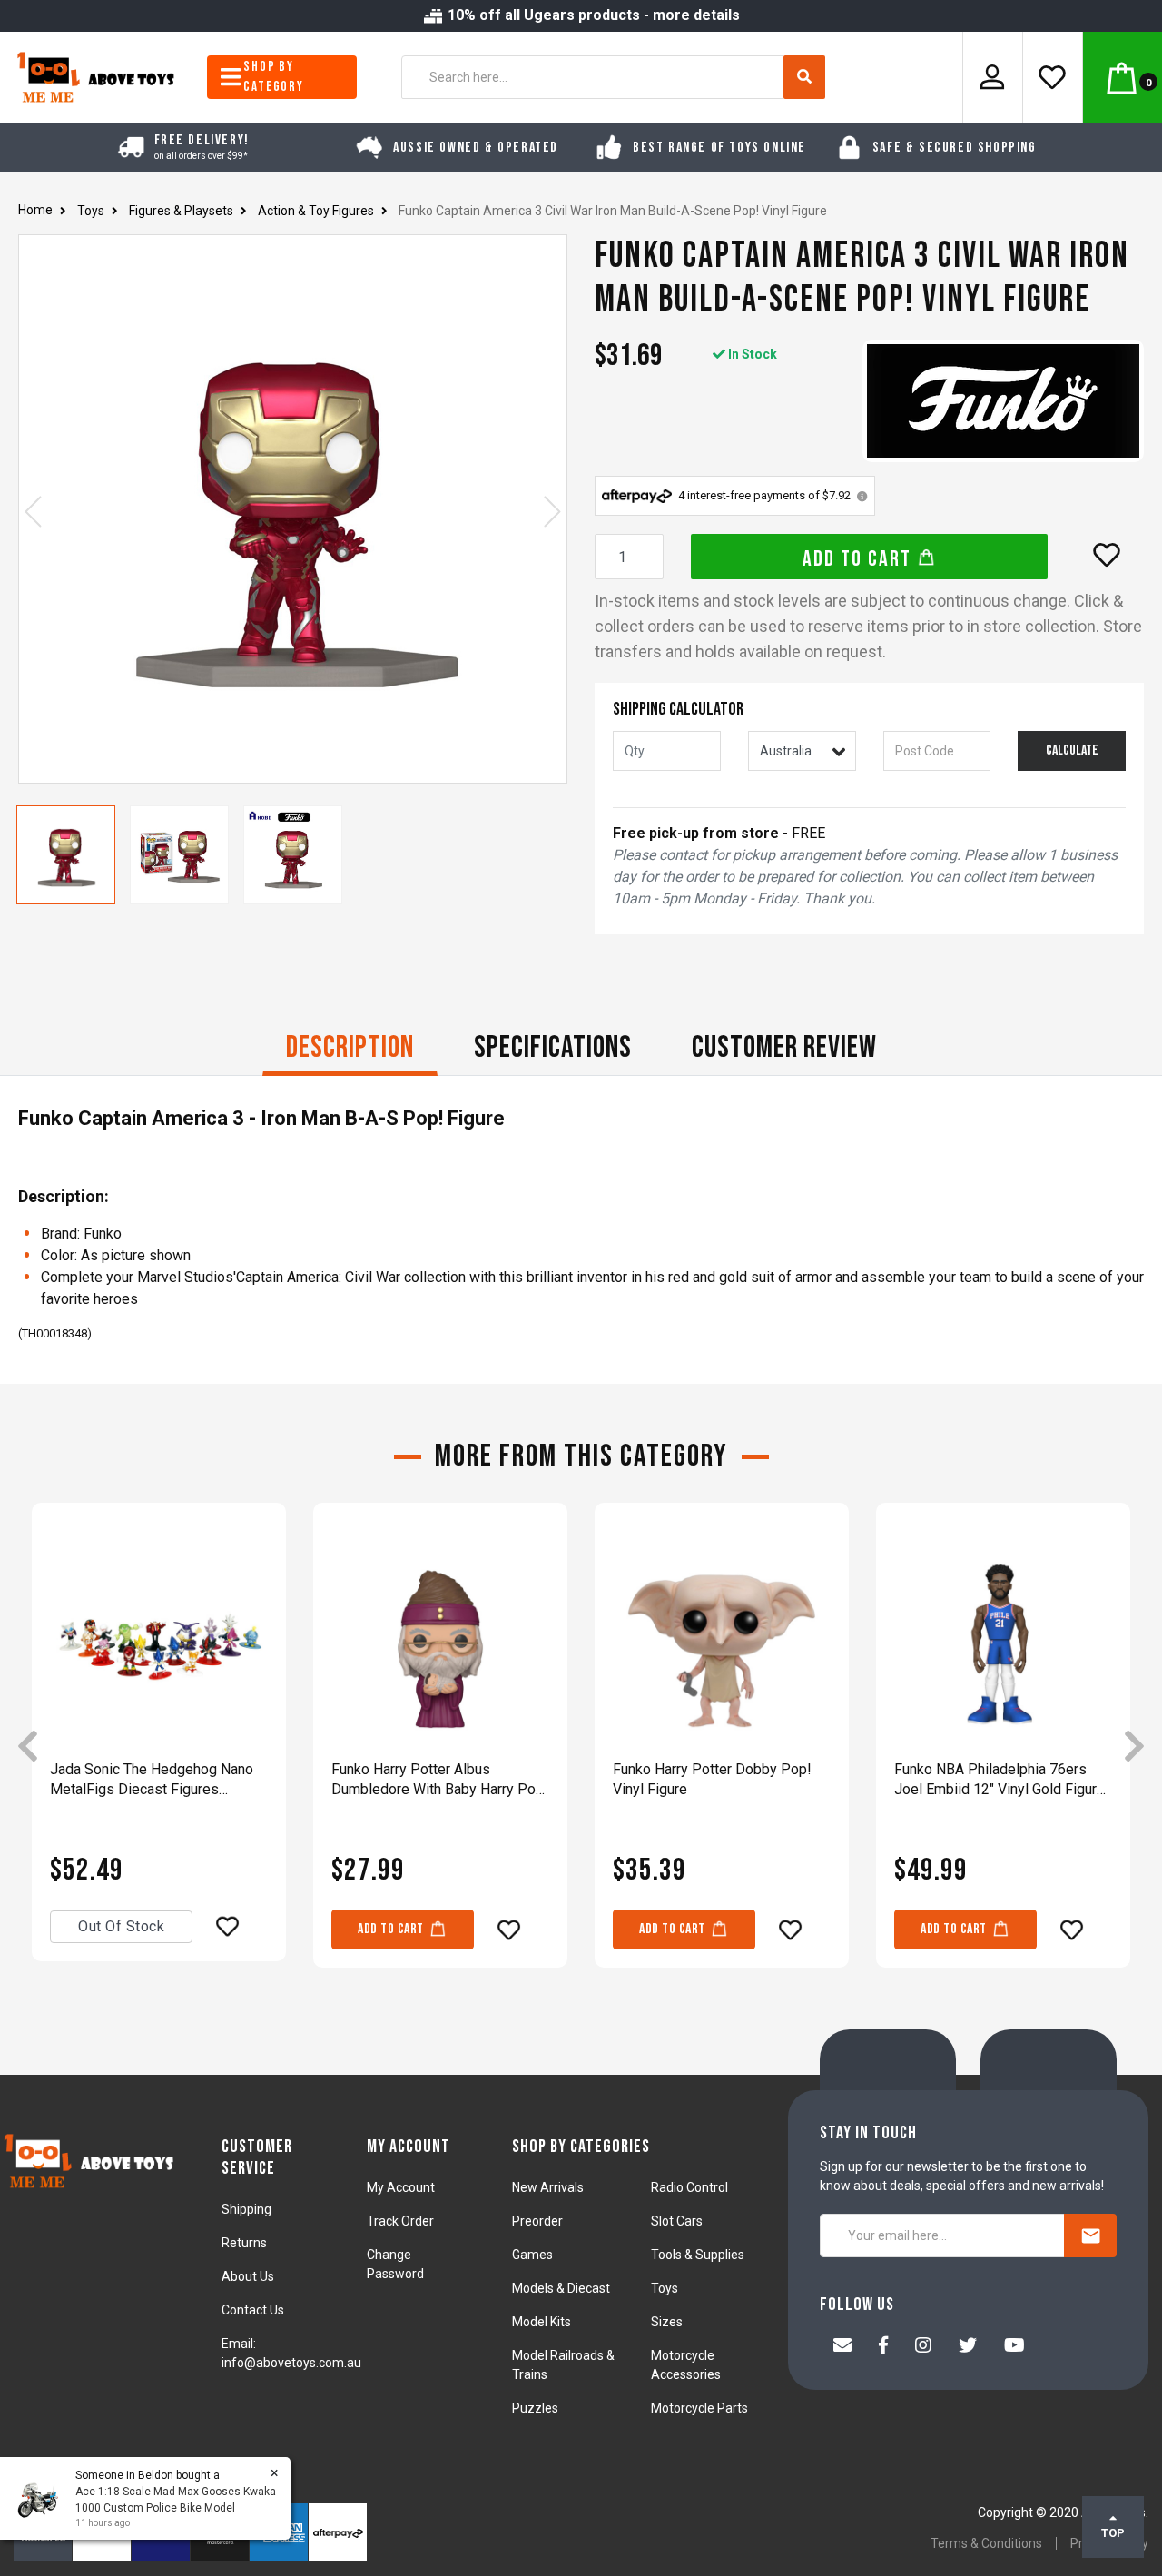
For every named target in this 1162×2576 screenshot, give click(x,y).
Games (532, 2255)
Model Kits (542, 2322)
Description (350, 1047)
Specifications (553, 1047)
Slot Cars (677, 2221)
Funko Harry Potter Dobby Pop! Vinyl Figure (712, 1779)
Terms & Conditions (986, 2543)
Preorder (537, 2221)
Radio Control (689, 2187)
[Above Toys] (97, 76)
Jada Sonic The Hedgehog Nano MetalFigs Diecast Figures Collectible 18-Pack (152, 1780)
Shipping (246, 2209)
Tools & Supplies (698, 2255)
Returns (244, 2243)
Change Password (395, 2264)
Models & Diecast (561, 2288)
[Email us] (842, 2347)
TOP (1113, 2533)
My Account (401, 2187)
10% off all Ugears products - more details (592, 15)
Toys (665, 2288)
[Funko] (1003, 401)
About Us (248, 2276)
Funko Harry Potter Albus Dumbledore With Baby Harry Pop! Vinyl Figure (440, 1780)
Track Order (400, 2221)
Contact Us (253, 2310)
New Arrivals (548, 2187)
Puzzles (535, 2408)
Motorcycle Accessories (686, 2365)
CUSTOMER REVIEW (784, 1047)
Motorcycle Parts (699, 2408)
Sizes (667, 2322)
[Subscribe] (1090, 2235)
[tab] (350, 1050)
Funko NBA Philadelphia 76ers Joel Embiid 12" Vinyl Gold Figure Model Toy (1000, 1780)
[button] (1107, 555)
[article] (159, 1748)
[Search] (804, 77)
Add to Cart (860, 559)
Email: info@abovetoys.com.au (291, 2353)
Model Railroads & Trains (563, 2365)
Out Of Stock (121, 1926)
